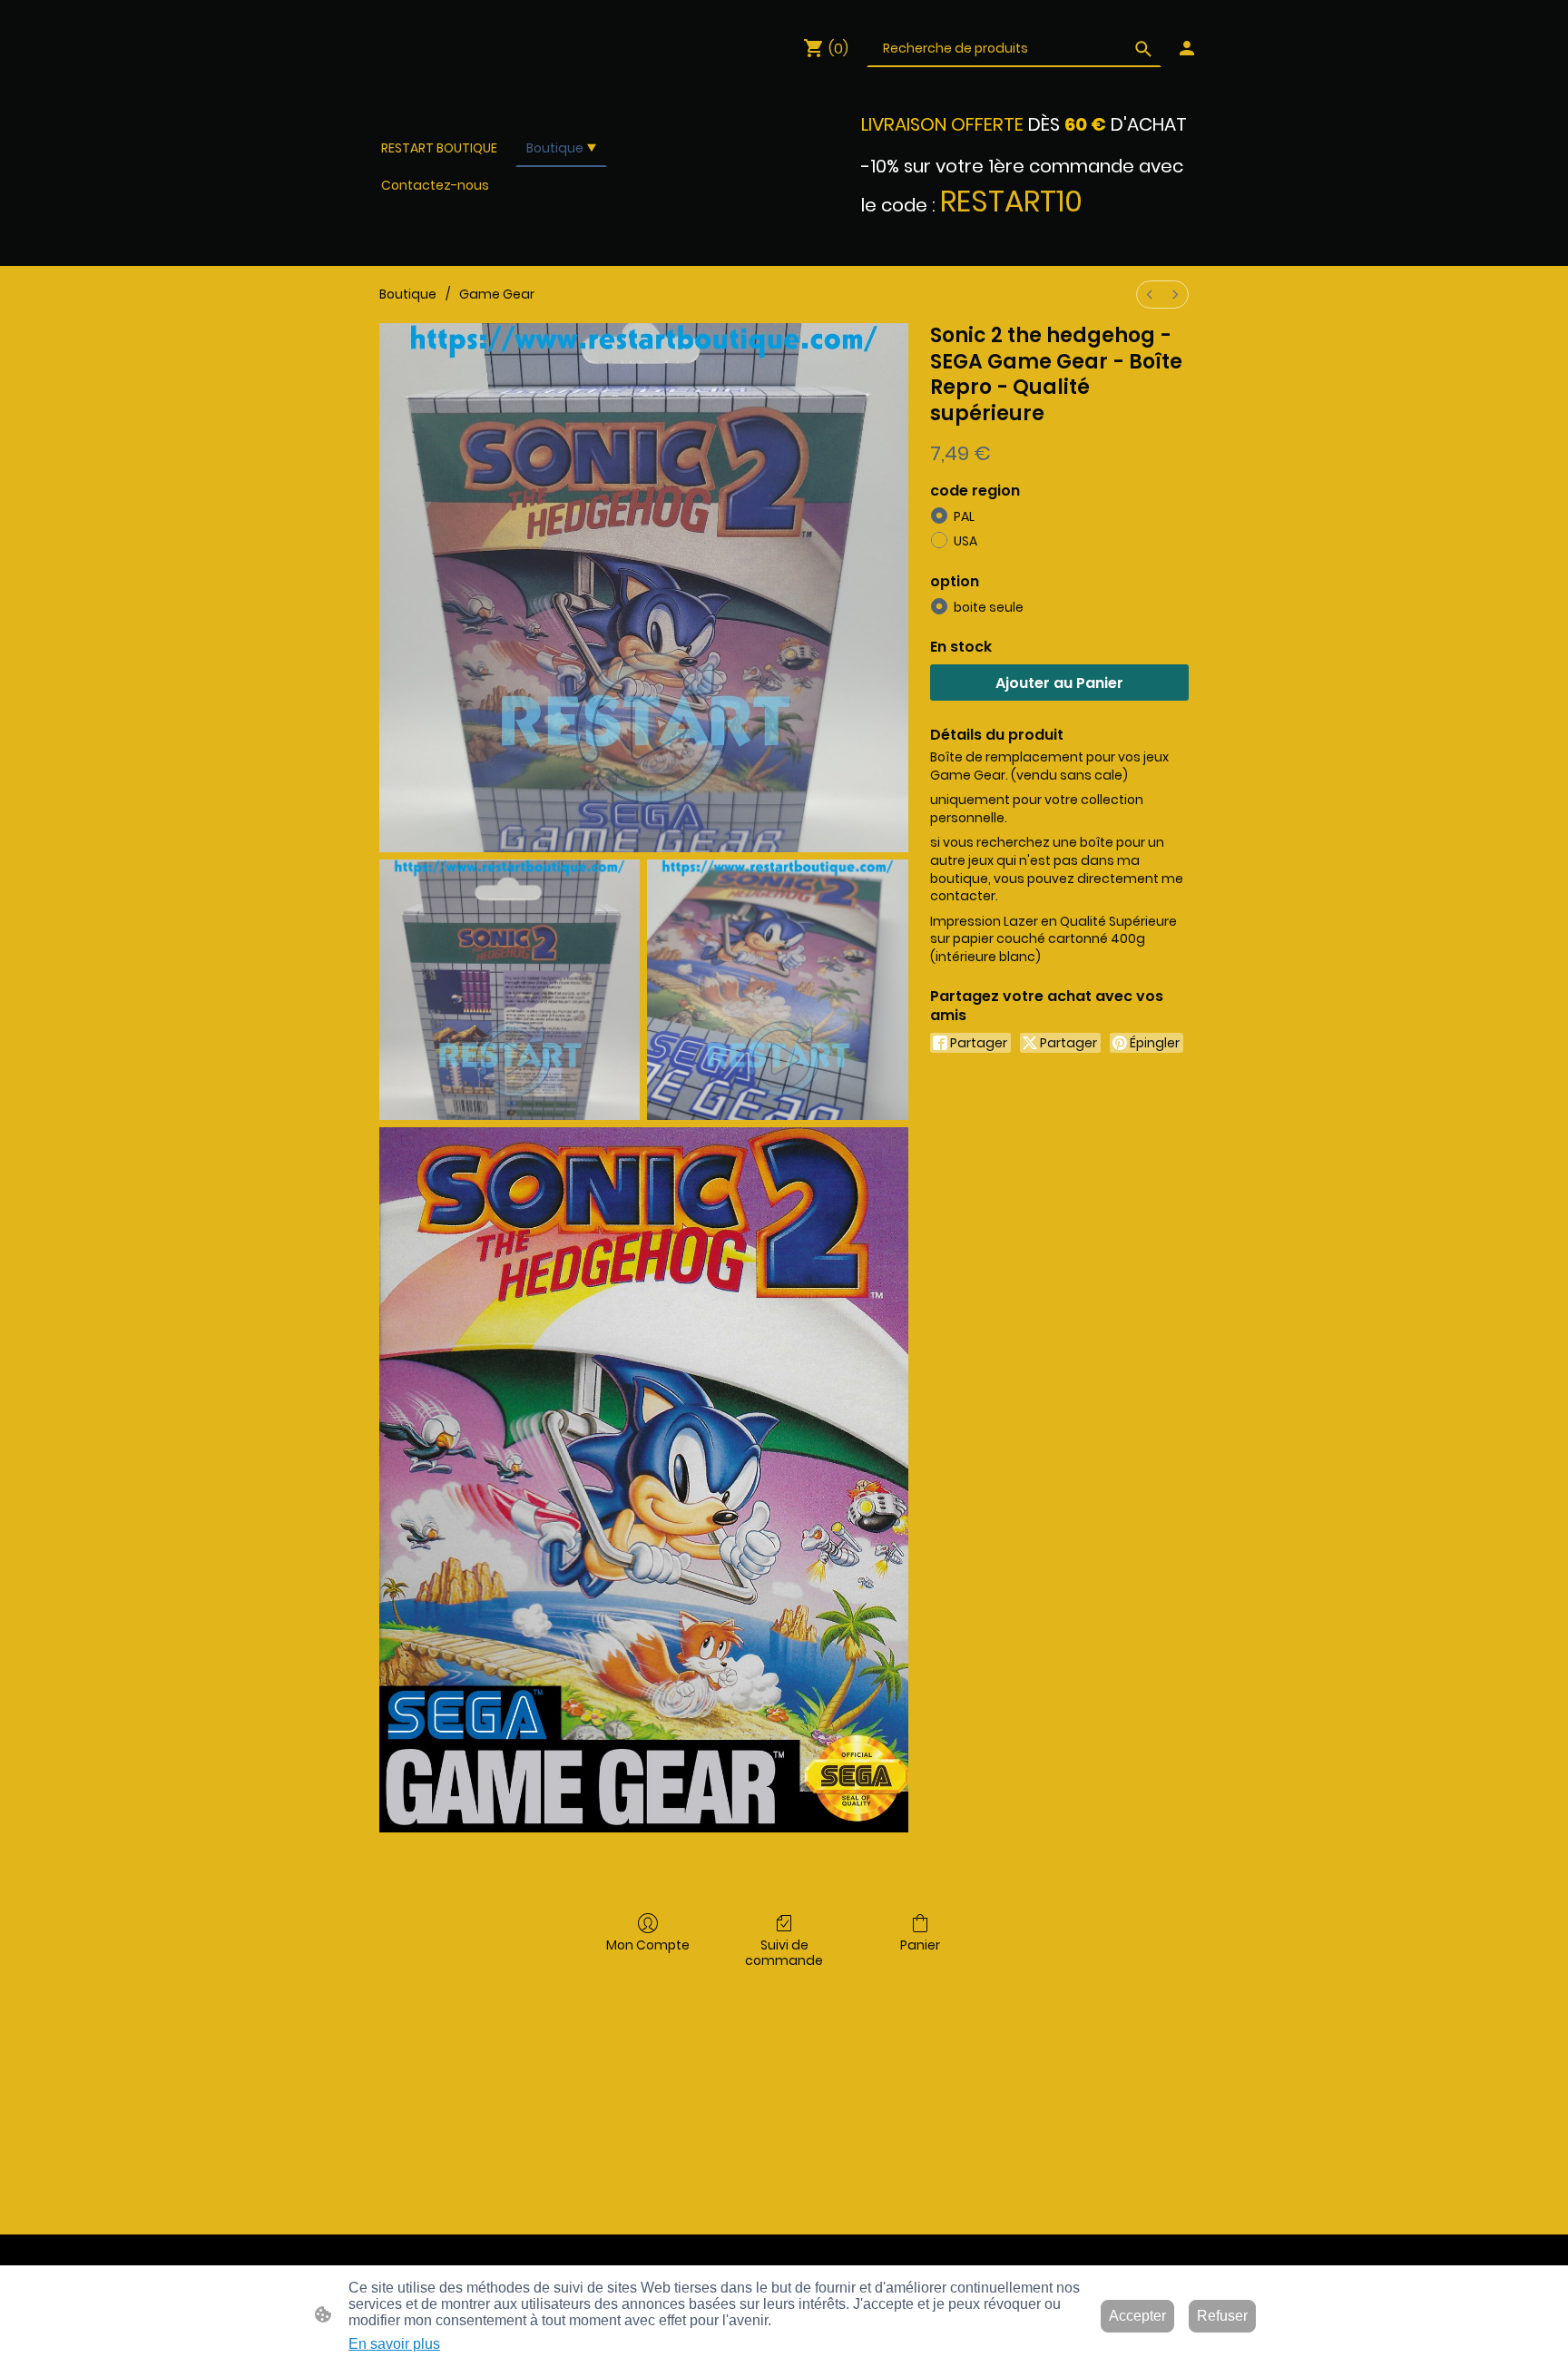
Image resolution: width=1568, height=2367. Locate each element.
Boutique (408, 294)
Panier (920, 1945)
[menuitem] (1150, 295)
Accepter (1137, 2316)
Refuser (1222, 2316)
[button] (1143, 49)
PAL (964, 516)
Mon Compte (648, 1945)
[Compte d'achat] (1187, 48)
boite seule (989, 607)
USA (965, 541)
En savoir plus (394, 2344)
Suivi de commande (784, 1952)
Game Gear (497, 294)
